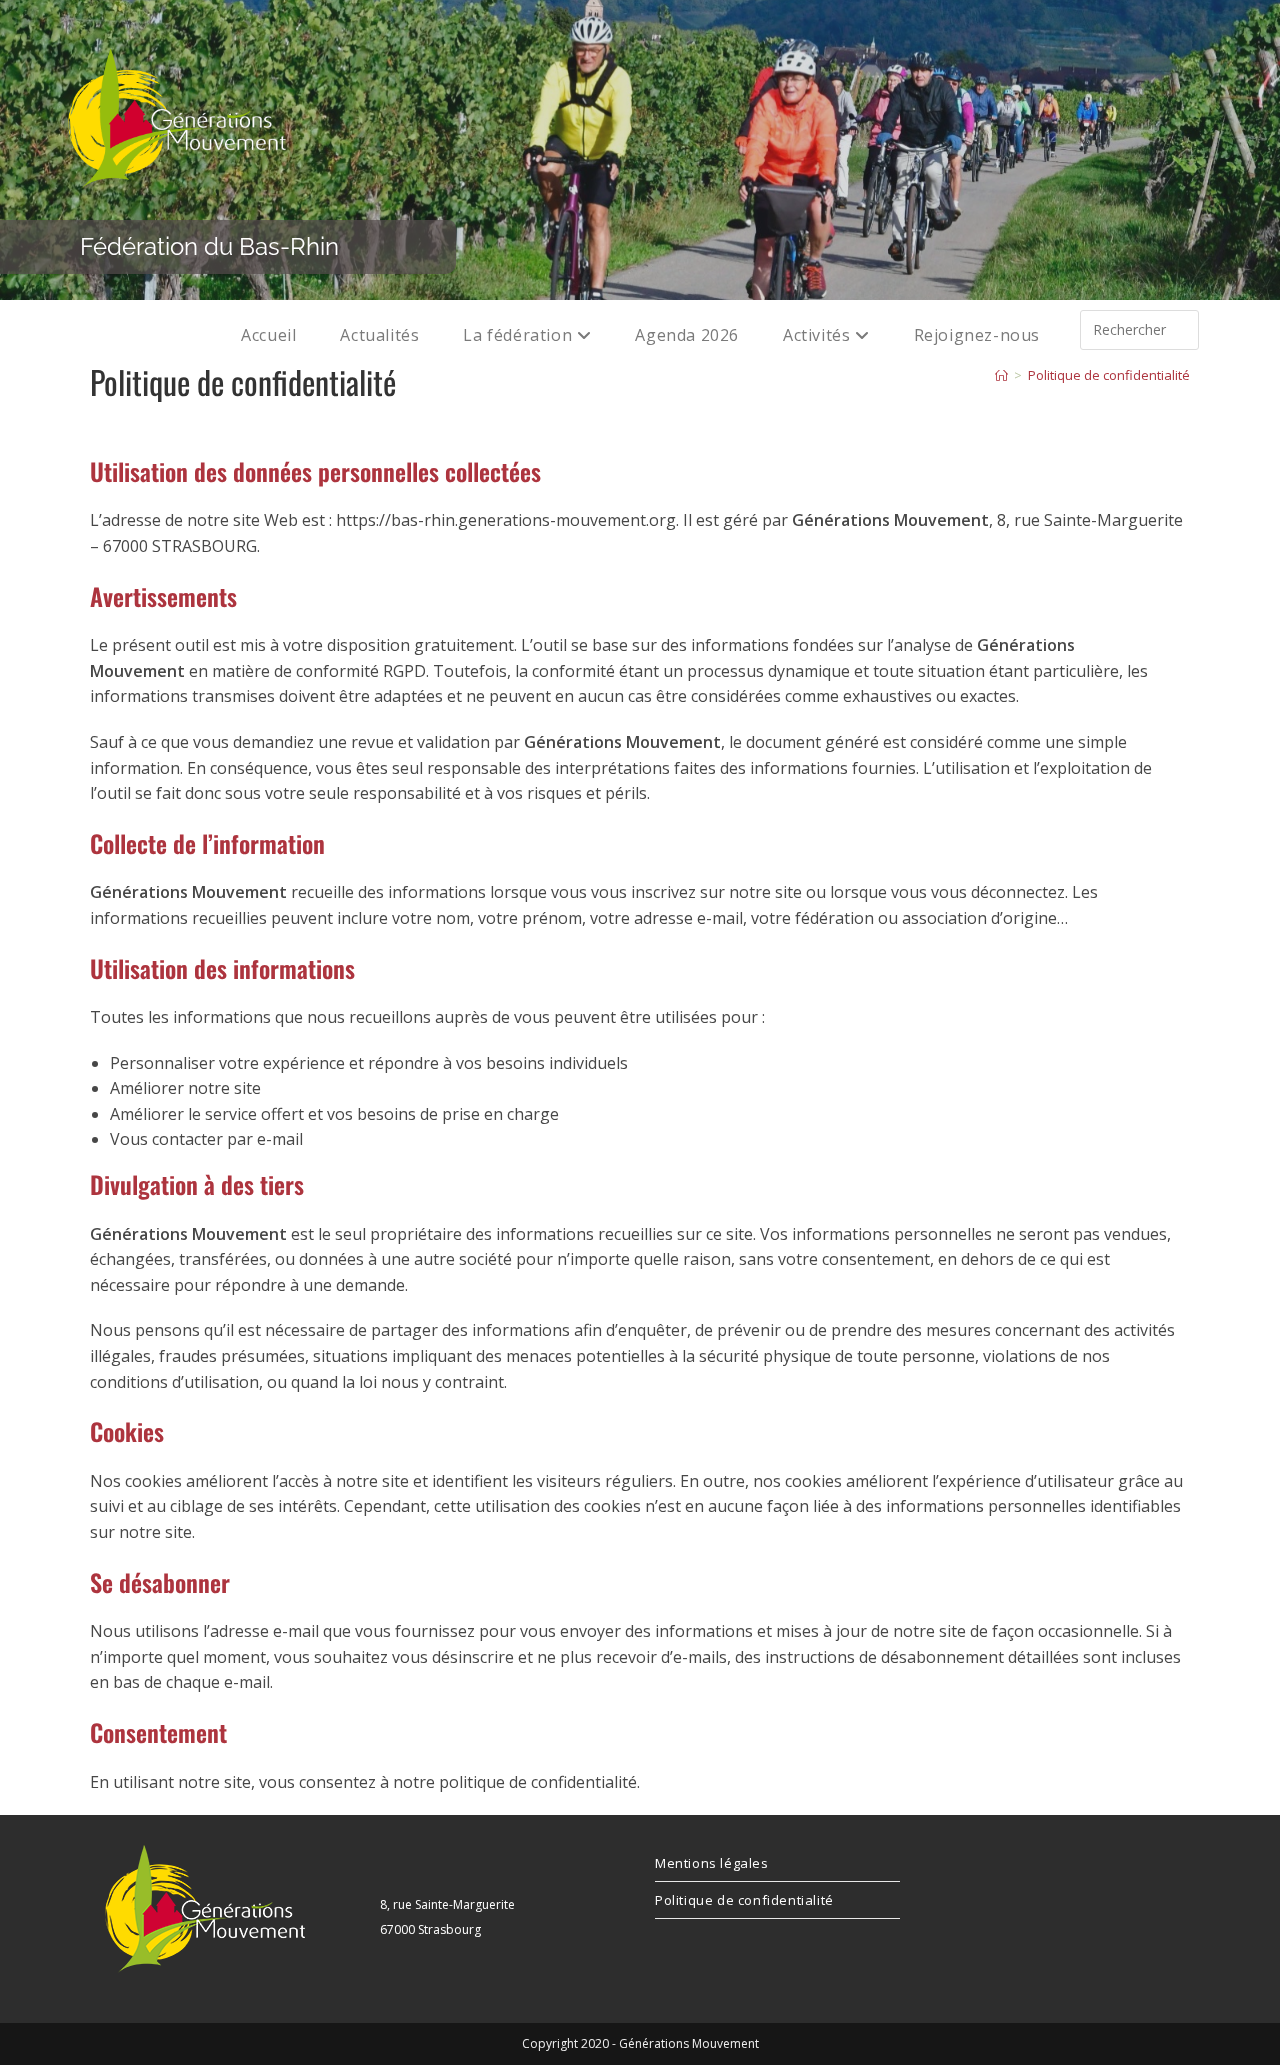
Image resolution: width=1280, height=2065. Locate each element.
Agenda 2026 (687, 335)
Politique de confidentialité (1109, 375)
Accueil (268, 335)
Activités (819, 335)
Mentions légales (712, 1863)
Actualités (379, 335)
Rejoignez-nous (977, 335)
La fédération (519, 335)
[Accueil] (1001, 375)
